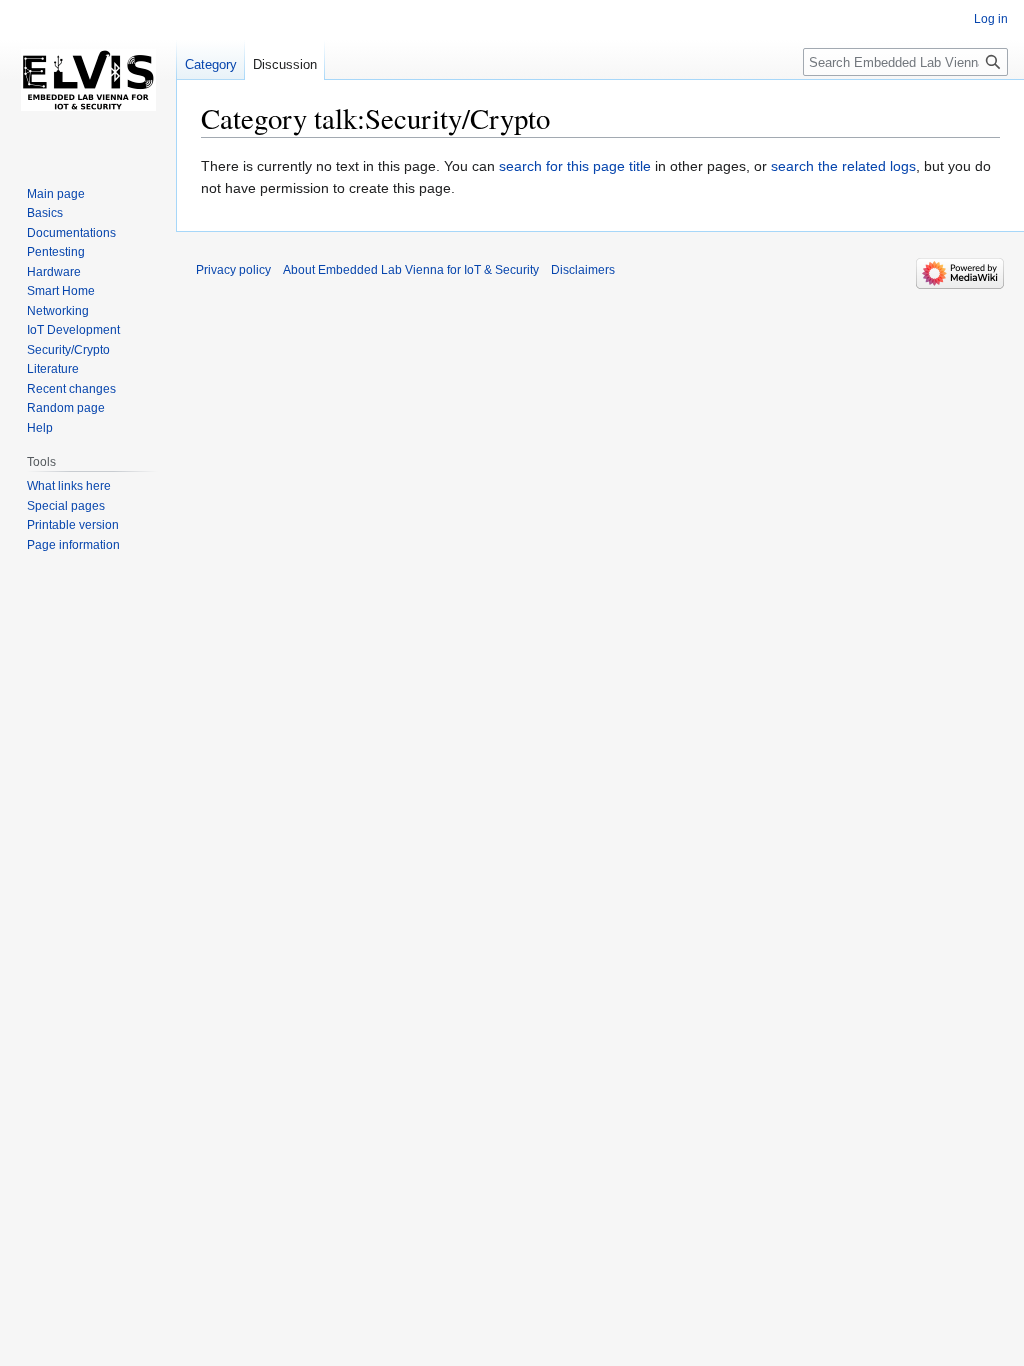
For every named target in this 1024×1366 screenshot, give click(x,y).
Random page (66, 408)
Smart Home (61, 291)
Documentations (71, 233)
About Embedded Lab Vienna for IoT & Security (411, 270)
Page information (73, 545)
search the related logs (843, 166)
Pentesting (56, 252)
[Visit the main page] (88, 80)
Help (40, 428)
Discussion (285, 64)
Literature (53, 369)
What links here (69, 486)
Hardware (54, 272)
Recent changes (71, 389)
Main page (56, 194)
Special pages (66, 506)
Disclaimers (583, 270)
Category (211, 64)
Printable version (73, 525)
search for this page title (575, 166)
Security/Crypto (68, 350)
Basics (45, 213)
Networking (58, 311)
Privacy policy (233, 270)
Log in (991, 19)
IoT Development (73, 330)
